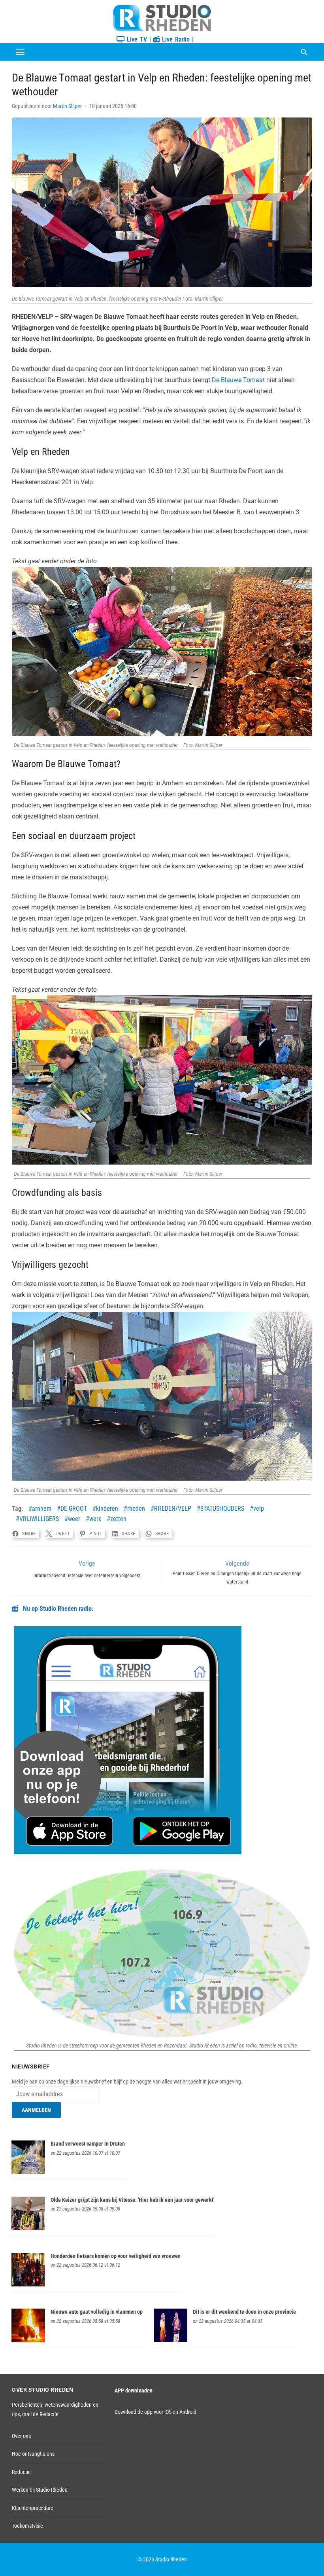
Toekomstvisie (27, 2526)
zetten (118, 1519)
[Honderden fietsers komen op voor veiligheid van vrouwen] (28, 2284)
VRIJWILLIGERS (39, 1519)
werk (95, 1519)
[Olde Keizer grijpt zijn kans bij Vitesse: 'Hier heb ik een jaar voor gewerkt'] (28, 2228)
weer (74, 1519)
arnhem (42, 1509)
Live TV (136, 39)
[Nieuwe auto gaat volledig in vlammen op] (28, 2340)
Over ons (21, 2436)
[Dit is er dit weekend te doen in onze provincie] (170, 2340)
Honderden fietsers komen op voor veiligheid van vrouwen (116, 2256)
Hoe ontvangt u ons (33, 2454)
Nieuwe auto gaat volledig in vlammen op (97, 2312)
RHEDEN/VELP (173, 1509)
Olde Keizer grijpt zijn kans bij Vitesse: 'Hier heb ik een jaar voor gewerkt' (132, 2200)
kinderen (107, 1509)
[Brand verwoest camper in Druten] (28, 2172)
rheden (136, 1509)
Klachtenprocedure (33, 2508)
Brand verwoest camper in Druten (88, 2144)
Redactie (21, 2472)
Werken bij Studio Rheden (40, 2490)
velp (259, 1509)
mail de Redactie (40, 2414)
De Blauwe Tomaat (238, 380)
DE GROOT (74, 1509)
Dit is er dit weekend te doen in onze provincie (244, 2312)
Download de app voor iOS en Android (155, 2412)
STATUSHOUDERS (222, 1509)
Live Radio (175, 39)
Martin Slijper (67, 106)
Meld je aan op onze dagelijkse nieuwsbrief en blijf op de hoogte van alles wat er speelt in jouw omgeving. (127, 2082)
